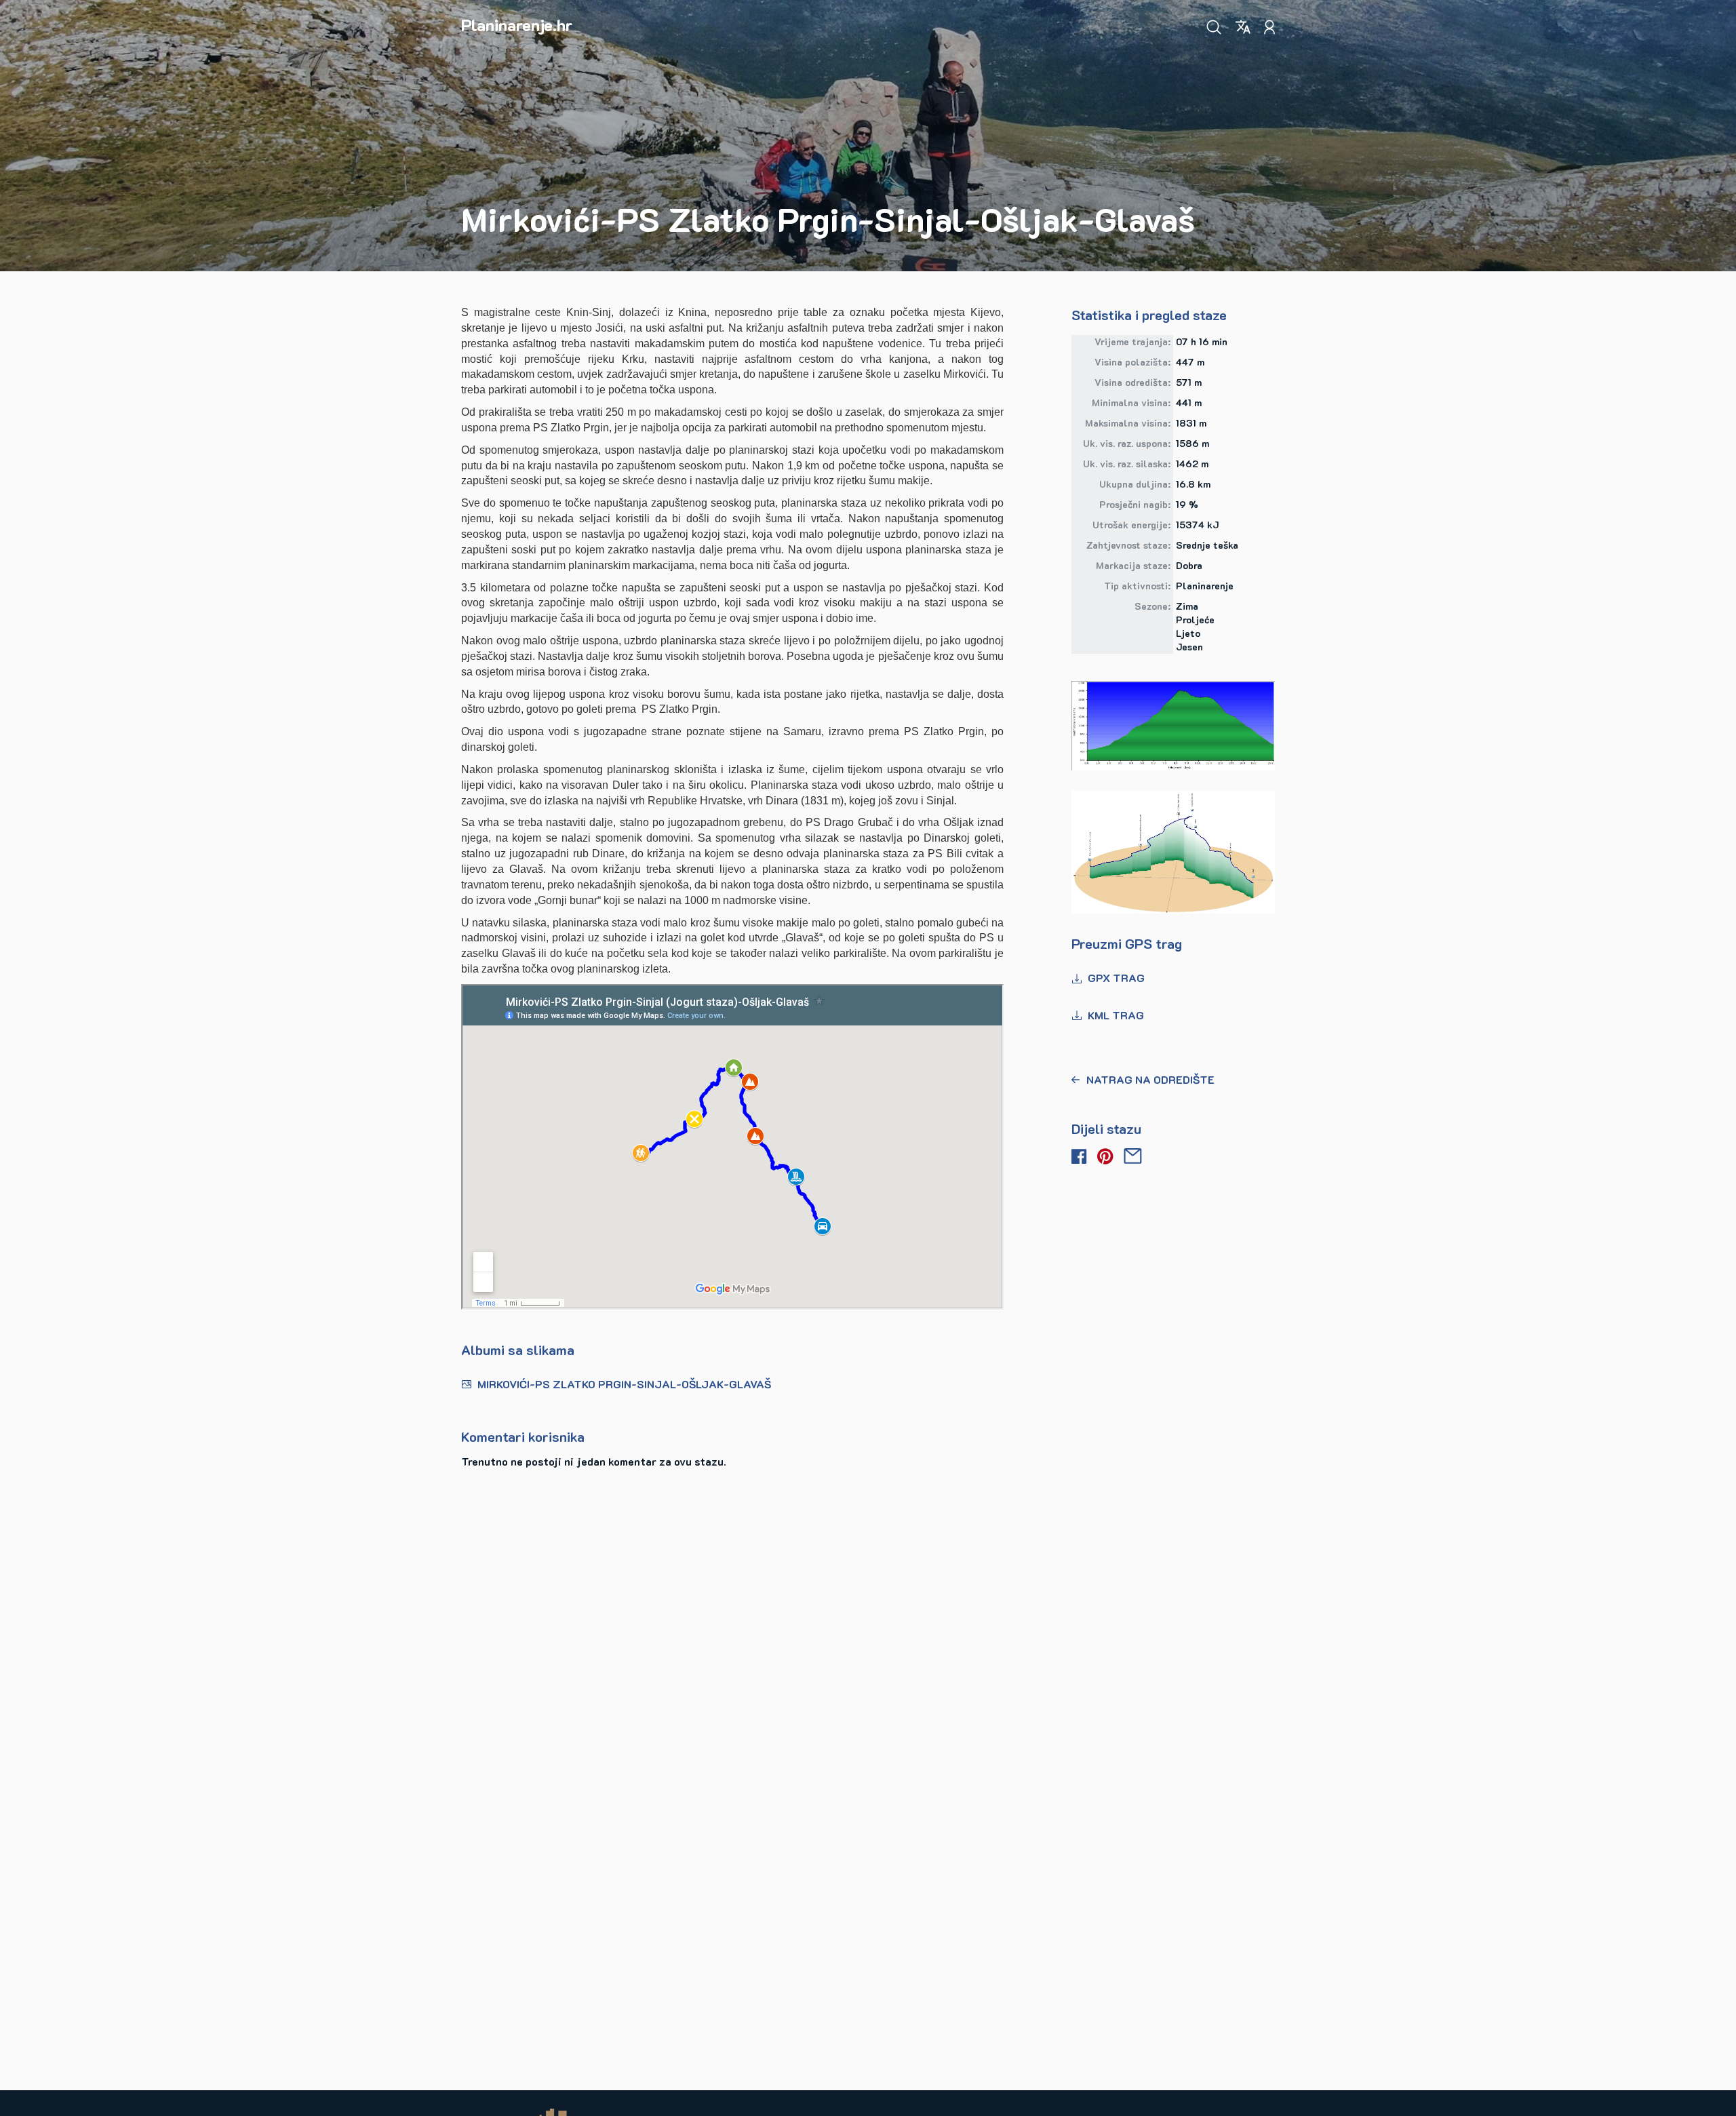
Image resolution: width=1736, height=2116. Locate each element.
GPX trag (1116, 978)
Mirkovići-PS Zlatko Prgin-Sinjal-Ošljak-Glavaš (624, 1384)
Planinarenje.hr (517, 25)
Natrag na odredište (1150, 1079)
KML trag (1116, 1015)
